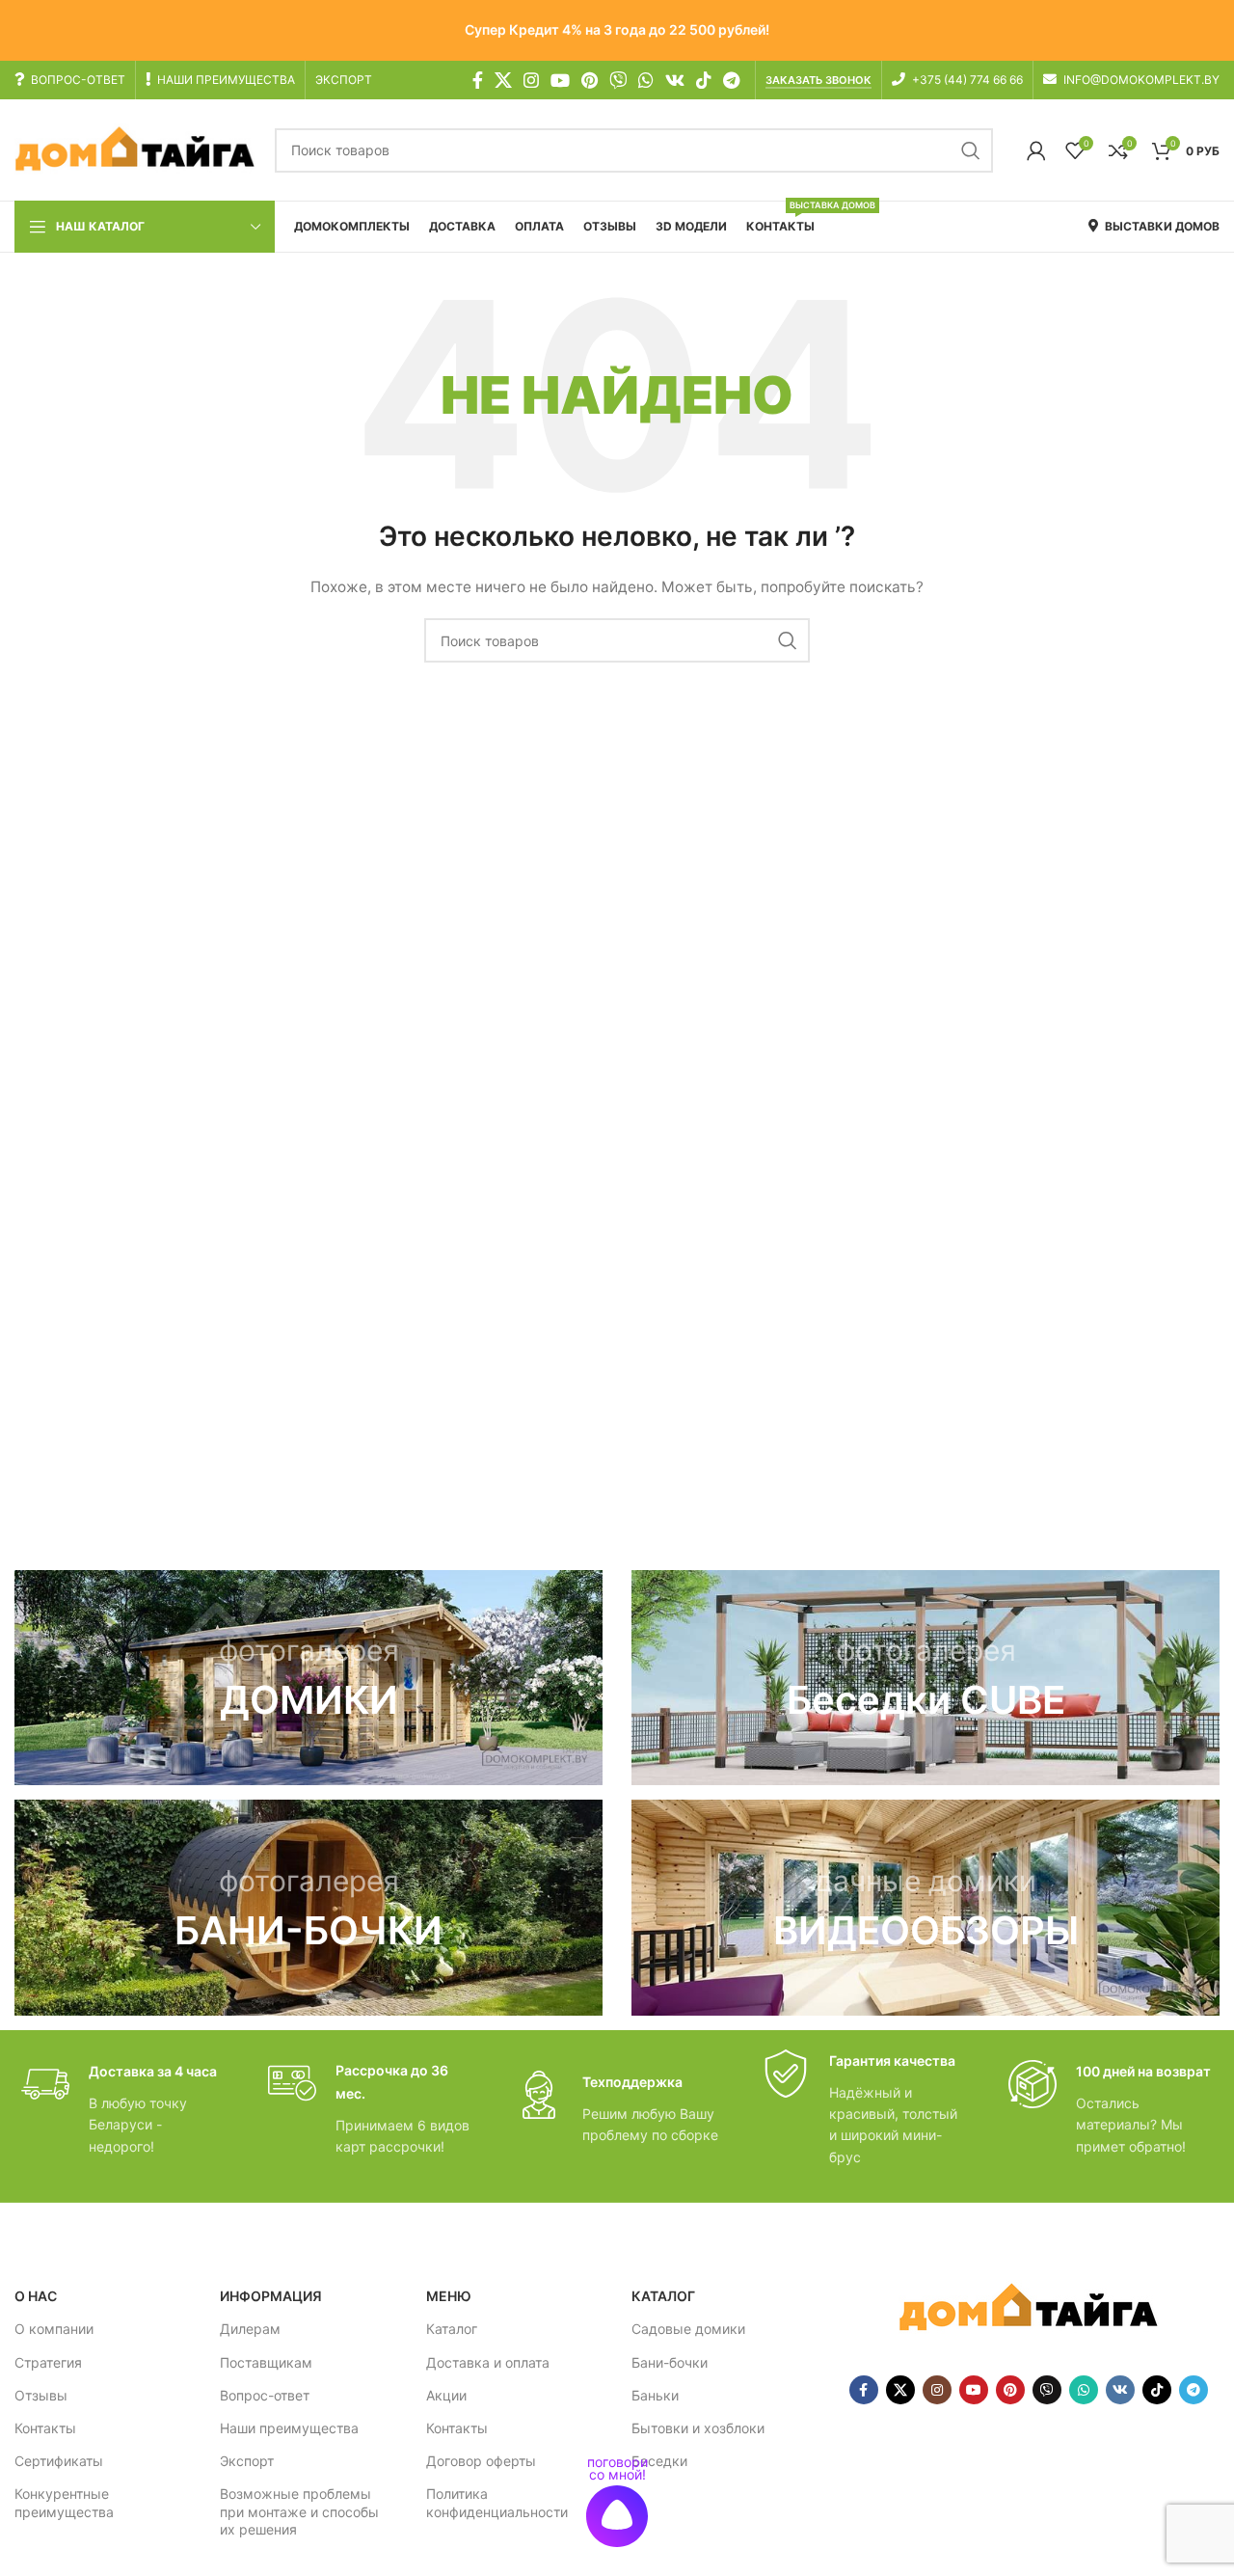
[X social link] (503, 80)
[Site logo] (135, 149)
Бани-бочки (670, 2362)
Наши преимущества (289, 2428)
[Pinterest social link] (590, 80)
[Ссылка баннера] (308, 1678)
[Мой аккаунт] (1036, 150)
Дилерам (250, 2329)
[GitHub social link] (618, 80)
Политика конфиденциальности (497, 2502)
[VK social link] (675, 80)
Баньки (655, 2395)
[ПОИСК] (971, 150)
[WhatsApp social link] (646, 80)
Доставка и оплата (488, 2362)
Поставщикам (266, 2362)
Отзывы (41, 2395)
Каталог (452, 2329)
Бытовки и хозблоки (698, 2428)
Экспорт (247, 2461)
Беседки (659, 2461)
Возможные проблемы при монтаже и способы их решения (299, 2511)
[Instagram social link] (531, 80)
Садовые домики (688, 2329)
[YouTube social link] (560, 80)
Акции (446, 2395)
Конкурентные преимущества (64, 2502)
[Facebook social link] (478, 80)
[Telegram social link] (731, 80)
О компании (54, 2329)
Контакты (45, 2428)
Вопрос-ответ (265, 2395)
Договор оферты (481, 2461)
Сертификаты (59, 2461)
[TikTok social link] (704, 80)
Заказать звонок (818, 81)
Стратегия (48, 2362)
